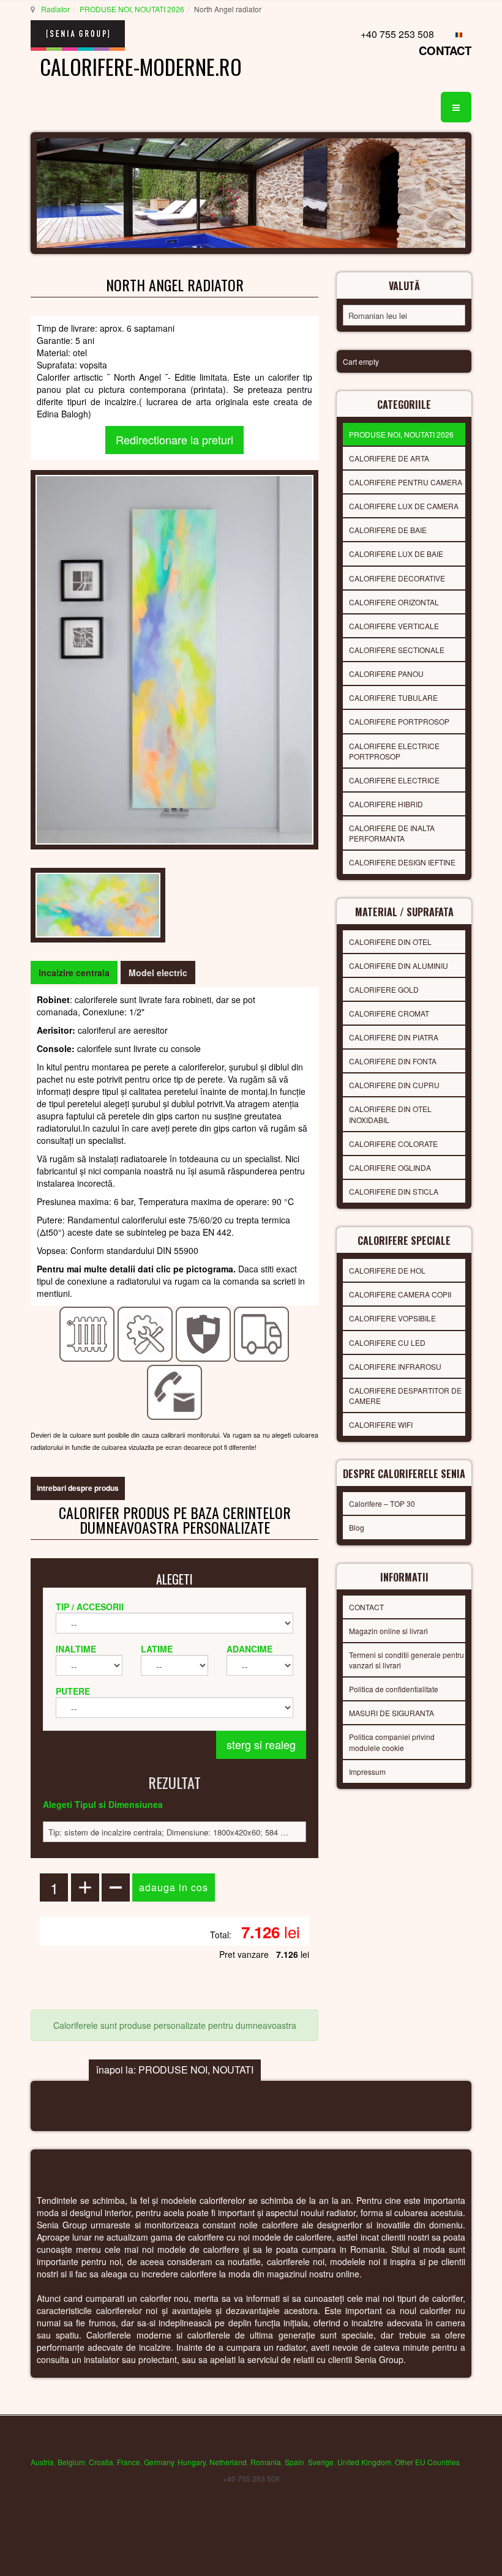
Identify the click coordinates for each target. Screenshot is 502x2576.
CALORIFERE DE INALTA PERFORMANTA (392, 833)
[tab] (74, 973)
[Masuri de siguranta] (204, 1334)
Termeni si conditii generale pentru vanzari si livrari (406, 1660)
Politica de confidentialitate (394, 1689)
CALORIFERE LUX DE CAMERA (404, 506)
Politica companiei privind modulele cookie (392, 1742)
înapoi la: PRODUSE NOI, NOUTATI (175, 2070)
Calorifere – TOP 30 (382, 1503)
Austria (42, 2462)
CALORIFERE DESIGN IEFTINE (402, 862)
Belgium (71, 2462)
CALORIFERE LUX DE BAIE (396, 554)
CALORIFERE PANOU (386, 674)
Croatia (101, 2462)
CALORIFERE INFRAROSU (395, 1366)
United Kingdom (364, 2462)
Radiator (55, 9)
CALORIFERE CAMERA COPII (400, 1294)
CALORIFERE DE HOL (387, 1270)
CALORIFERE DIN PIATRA (394, 1037)
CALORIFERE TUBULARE (393, 697)
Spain (294, 2462)
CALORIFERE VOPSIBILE (392, 1318)
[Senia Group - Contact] (175, 1392)
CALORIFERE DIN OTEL (390, 942)
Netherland (228, 2462)
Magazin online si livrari (388, 1631)
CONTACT (445, 50)
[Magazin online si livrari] (262, 1334)
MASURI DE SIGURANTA (391, 1713)
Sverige (321, 2462)
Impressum (367, 1771)
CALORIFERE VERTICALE (394, 626)
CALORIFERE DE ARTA (389, 458)
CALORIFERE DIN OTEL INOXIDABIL (390, 1114)
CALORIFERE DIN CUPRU (394, 1085)
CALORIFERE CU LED (387, 1342)
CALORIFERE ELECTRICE (394, 780)
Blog (357, 1527)
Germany (159, 2462)
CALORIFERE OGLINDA (390, 1167)
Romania (266, 2462)
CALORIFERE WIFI (381, 1424)
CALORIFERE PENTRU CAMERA (406, 482)
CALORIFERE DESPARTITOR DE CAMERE (405, 1395)
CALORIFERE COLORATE (393, 1144)
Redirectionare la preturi (174, 439)
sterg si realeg (261, 1744)
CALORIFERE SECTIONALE (397, 650)
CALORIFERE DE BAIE (388, 530)
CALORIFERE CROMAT (389, 1013)
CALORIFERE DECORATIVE (397, 578)
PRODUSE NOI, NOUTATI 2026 (132, 9)
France (129, 2462)
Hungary (192, 2462)
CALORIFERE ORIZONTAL (394, 602)
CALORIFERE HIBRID (386, 804)
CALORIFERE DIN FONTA (393, 1061)
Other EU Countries (427, 2462)
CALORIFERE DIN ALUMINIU (399, 965)
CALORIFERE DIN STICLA (394, 1191)
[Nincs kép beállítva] (174, 658)
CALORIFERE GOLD (384, 989)
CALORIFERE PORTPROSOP (399, 721)
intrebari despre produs (78, 1488)
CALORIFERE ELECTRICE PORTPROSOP (394, 751)
